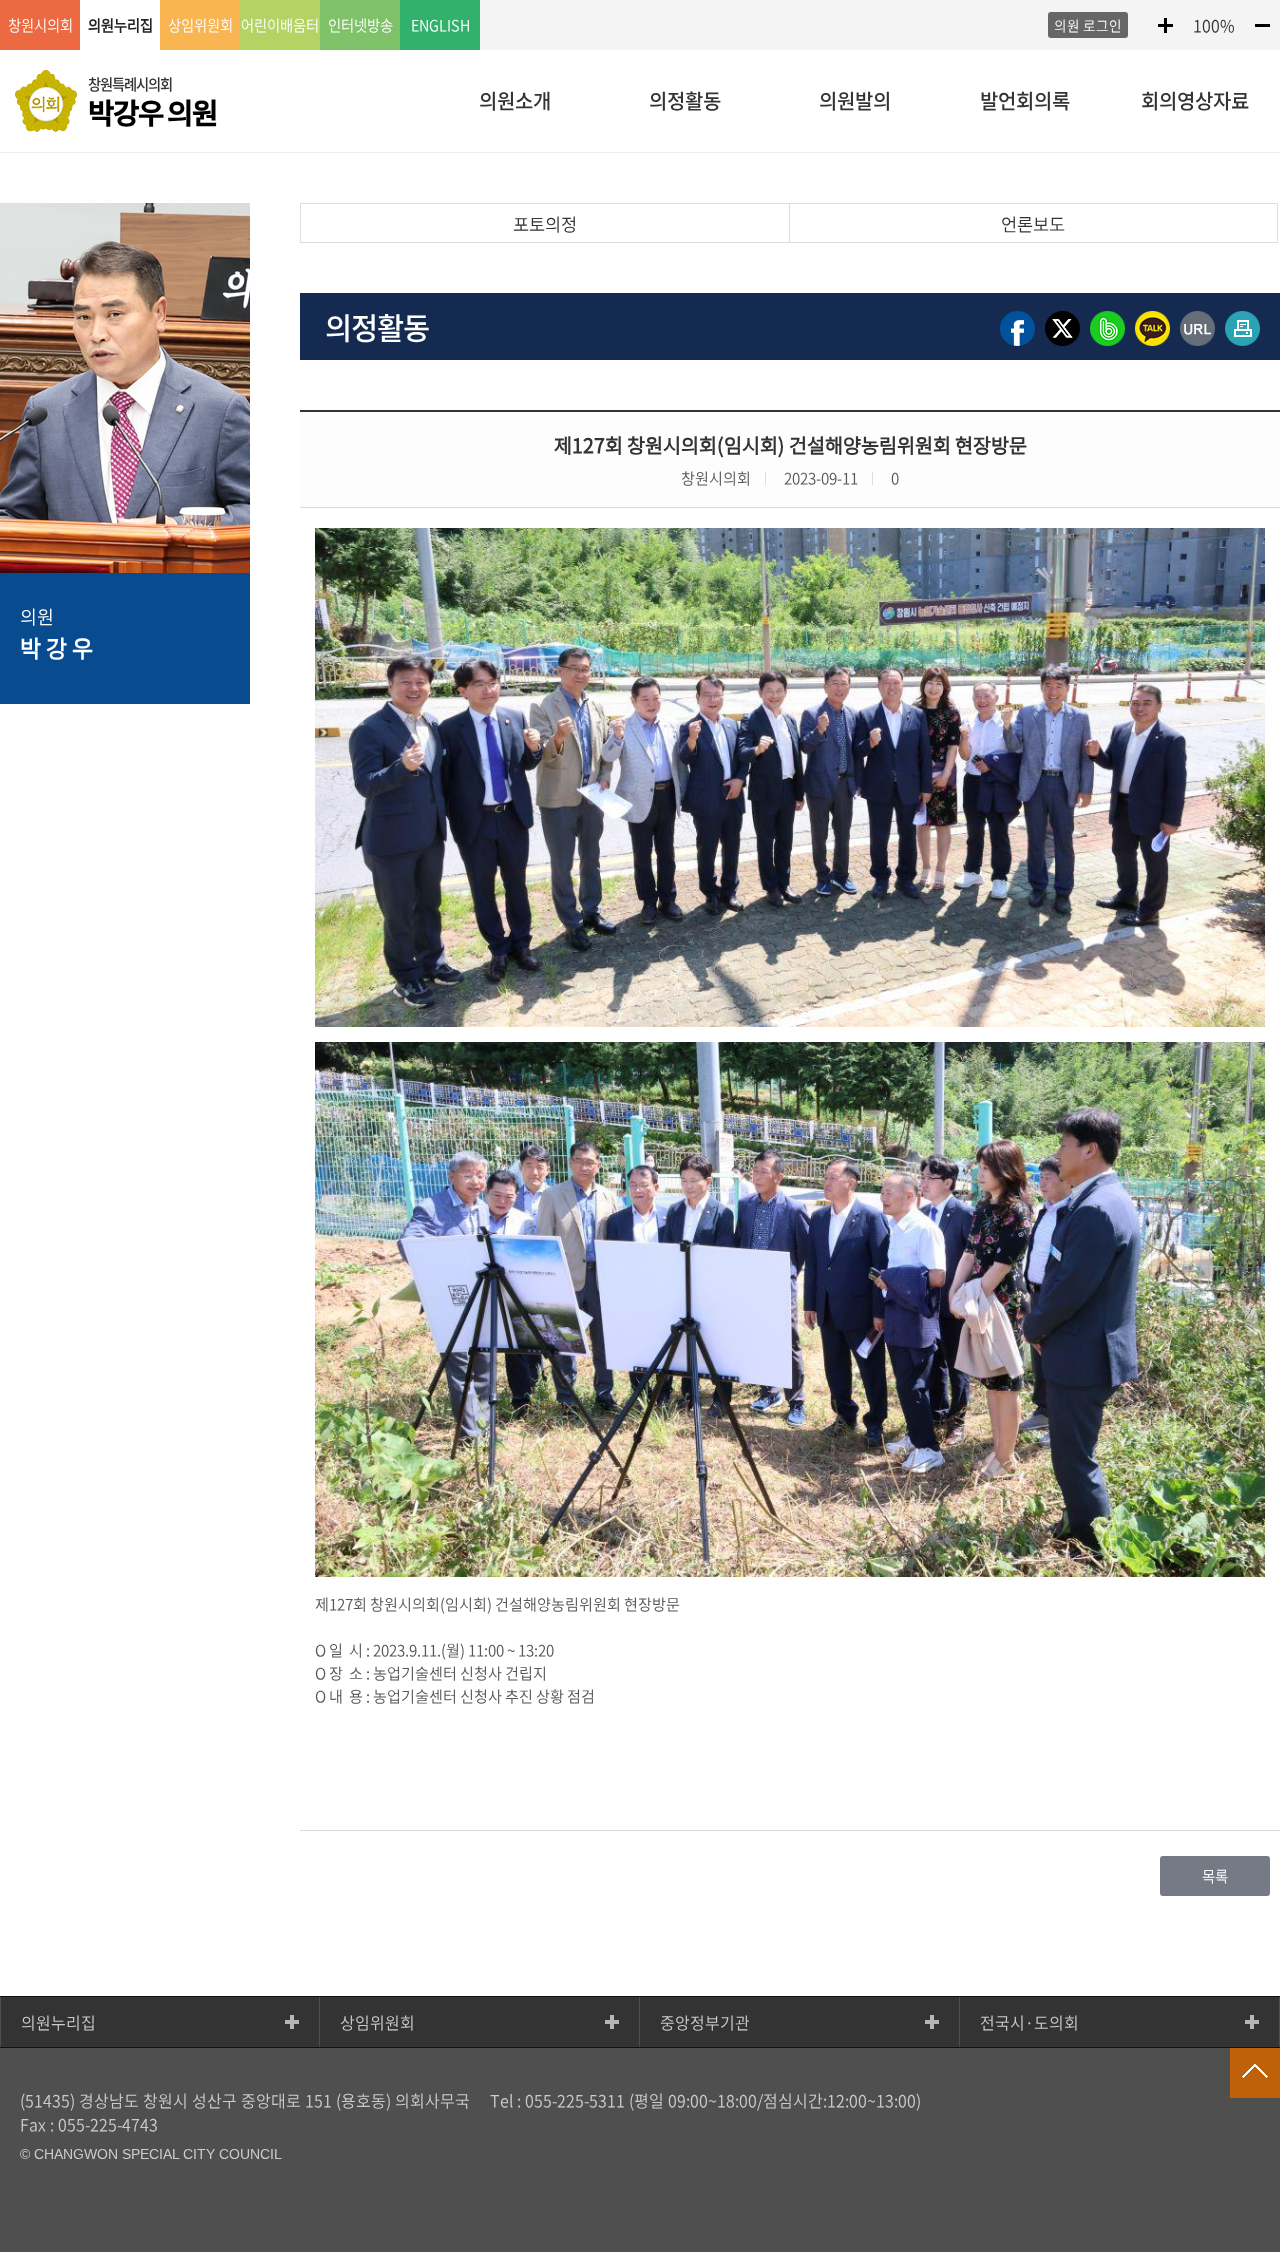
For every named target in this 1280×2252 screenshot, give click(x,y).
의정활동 (685, 100)
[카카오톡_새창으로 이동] (1152, 344)
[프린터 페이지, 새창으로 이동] (1242, 344)
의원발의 (855, 100)
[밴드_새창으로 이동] (1107, 344)
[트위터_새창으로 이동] (1062, 344)
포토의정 (545, 224)
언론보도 (1033, 224)
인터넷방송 (360, 25)
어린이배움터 (280, 25)
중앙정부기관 (705, 2022)
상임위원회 (377, 2022)
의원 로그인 (1088, 25)
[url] (1197, 344)
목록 (1215, 1876)
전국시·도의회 (1029, 2022)
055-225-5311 (575, 2100)
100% (1214, 25)
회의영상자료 (1195, 100)
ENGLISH (440, 25)
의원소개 (515, 100)
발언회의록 (1025, 100)
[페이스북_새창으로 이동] (1017, 344)
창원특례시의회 (152, 103)
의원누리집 (58, 2022)
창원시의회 (40, 25)
